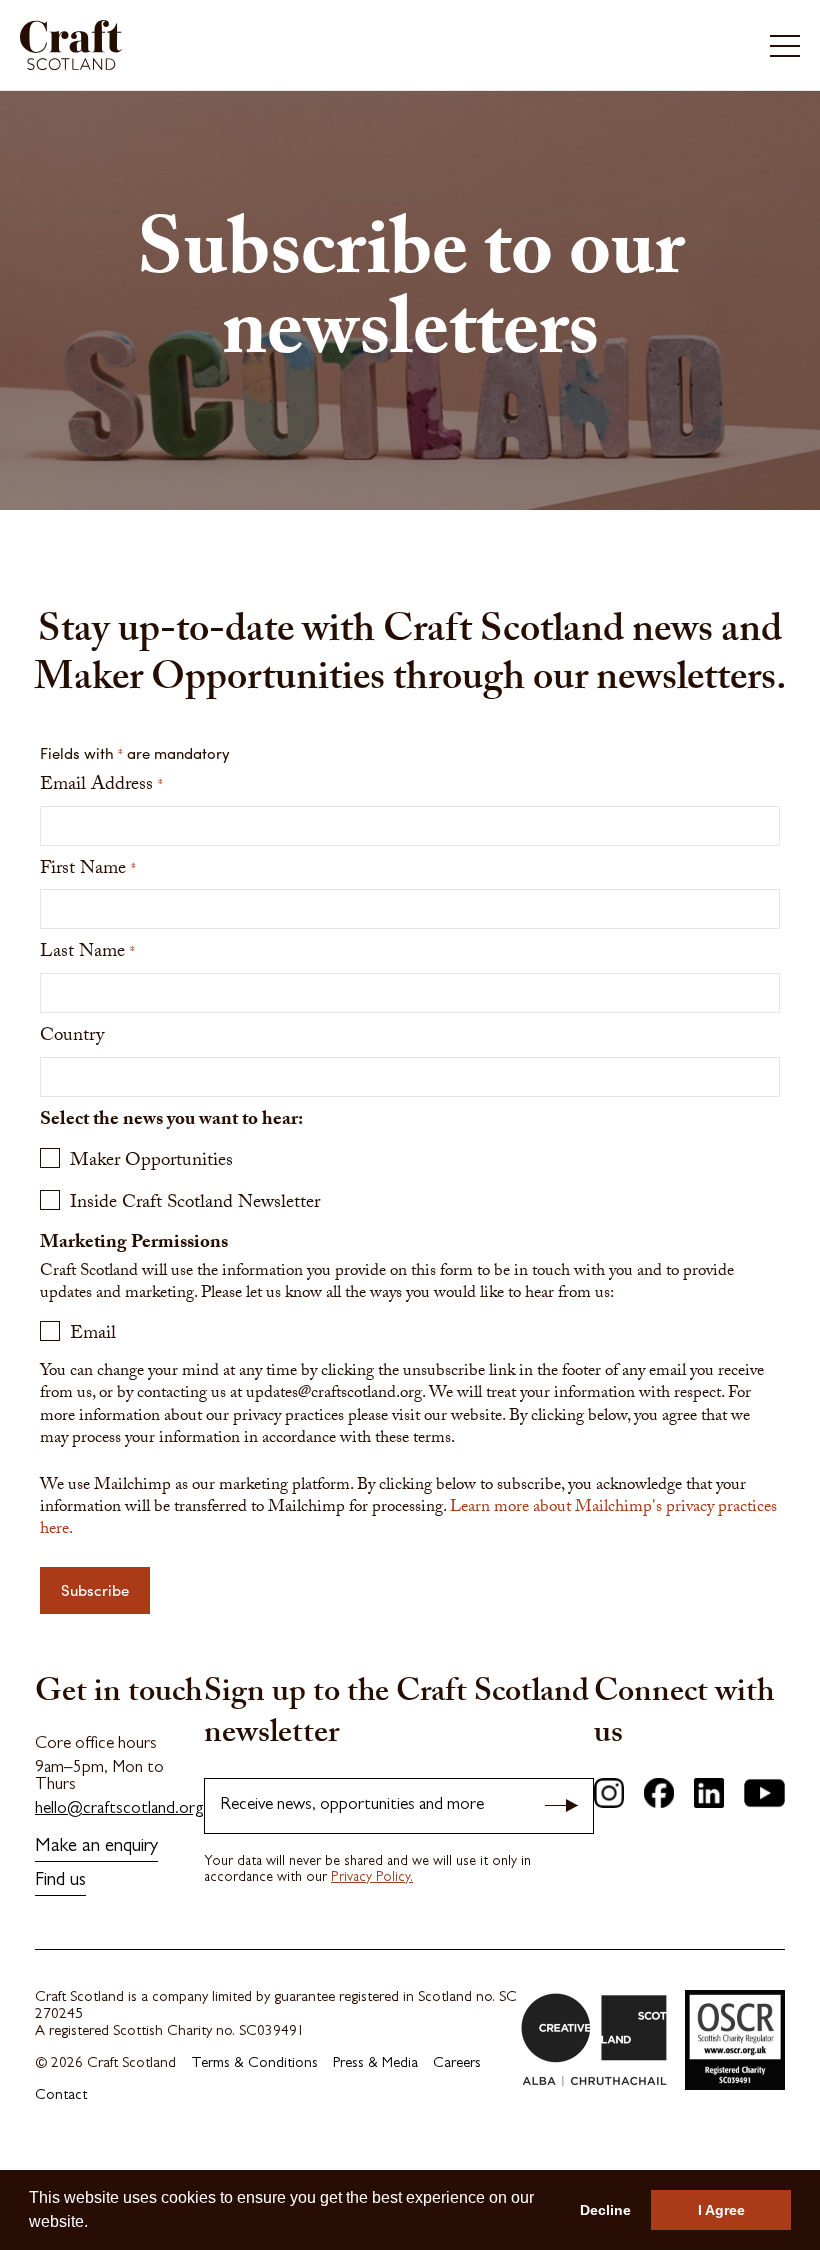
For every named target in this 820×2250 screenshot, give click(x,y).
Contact (61, 2096)
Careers (457, 2064)
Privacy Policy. (372, 1878)
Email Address (101, 786)
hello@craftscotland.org (119, 1809)
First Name (88, 870)
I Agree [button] (721, 2210)
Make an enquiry (96, 1847)
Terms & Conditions (254, 2064)
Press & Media (375, 2064)
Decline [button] (605, 2210)
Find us (60, 1881)
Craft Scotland (211, 45)
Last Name (87, 953)
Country (72, 1037)
